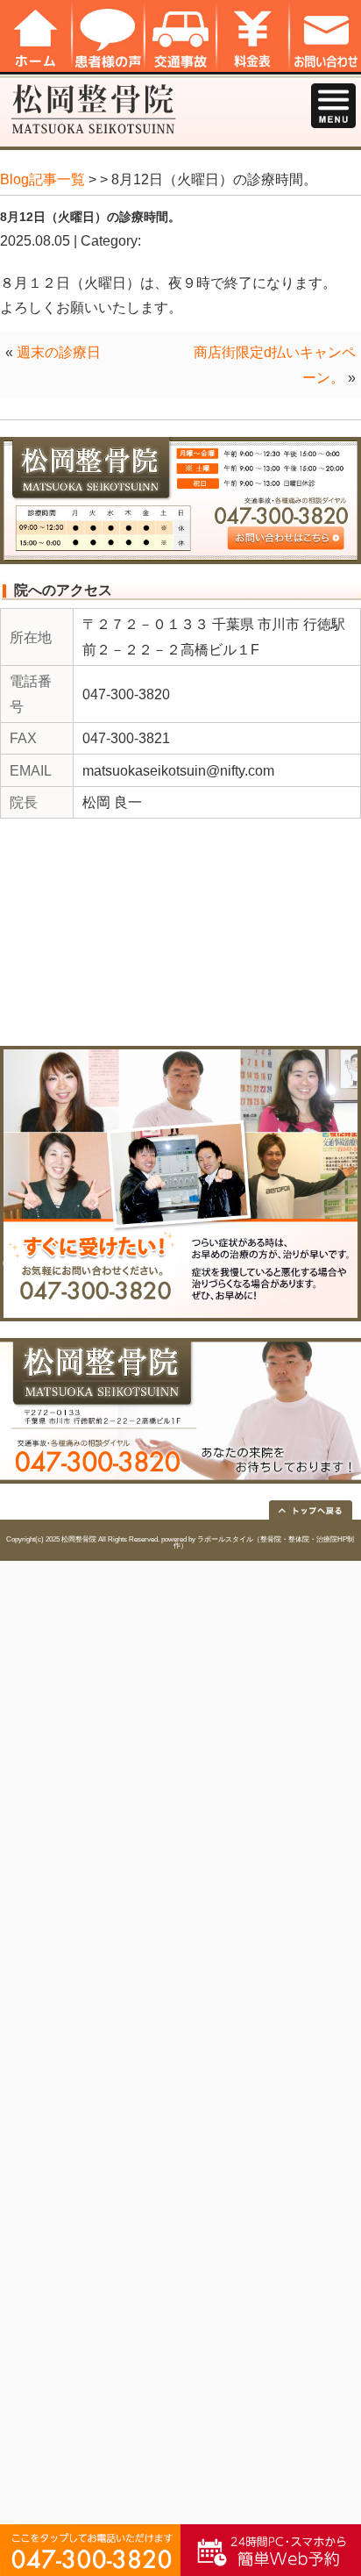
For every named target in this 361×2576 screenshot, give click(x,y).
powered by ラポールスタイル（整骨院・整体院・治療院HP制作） (258, 1543)
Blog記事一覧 (42, 179)
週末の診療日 (59, 352)
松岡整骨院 (79, 1539)
